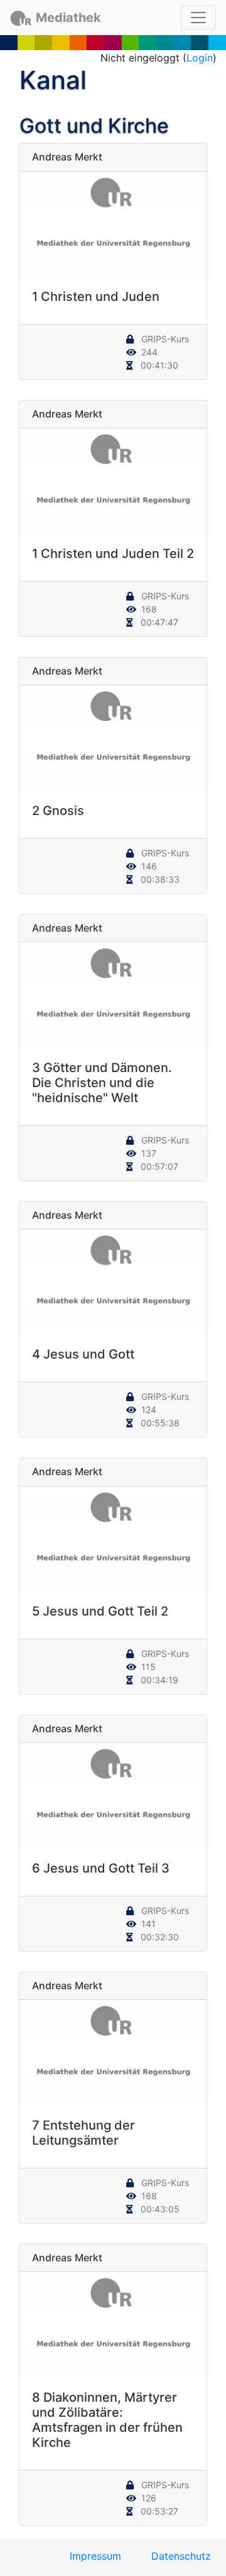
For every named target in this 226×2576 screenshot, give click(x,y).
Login (200, 58)
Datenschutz (181, 2556)
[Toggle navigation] (198, 18)
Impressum (95, 2556)
